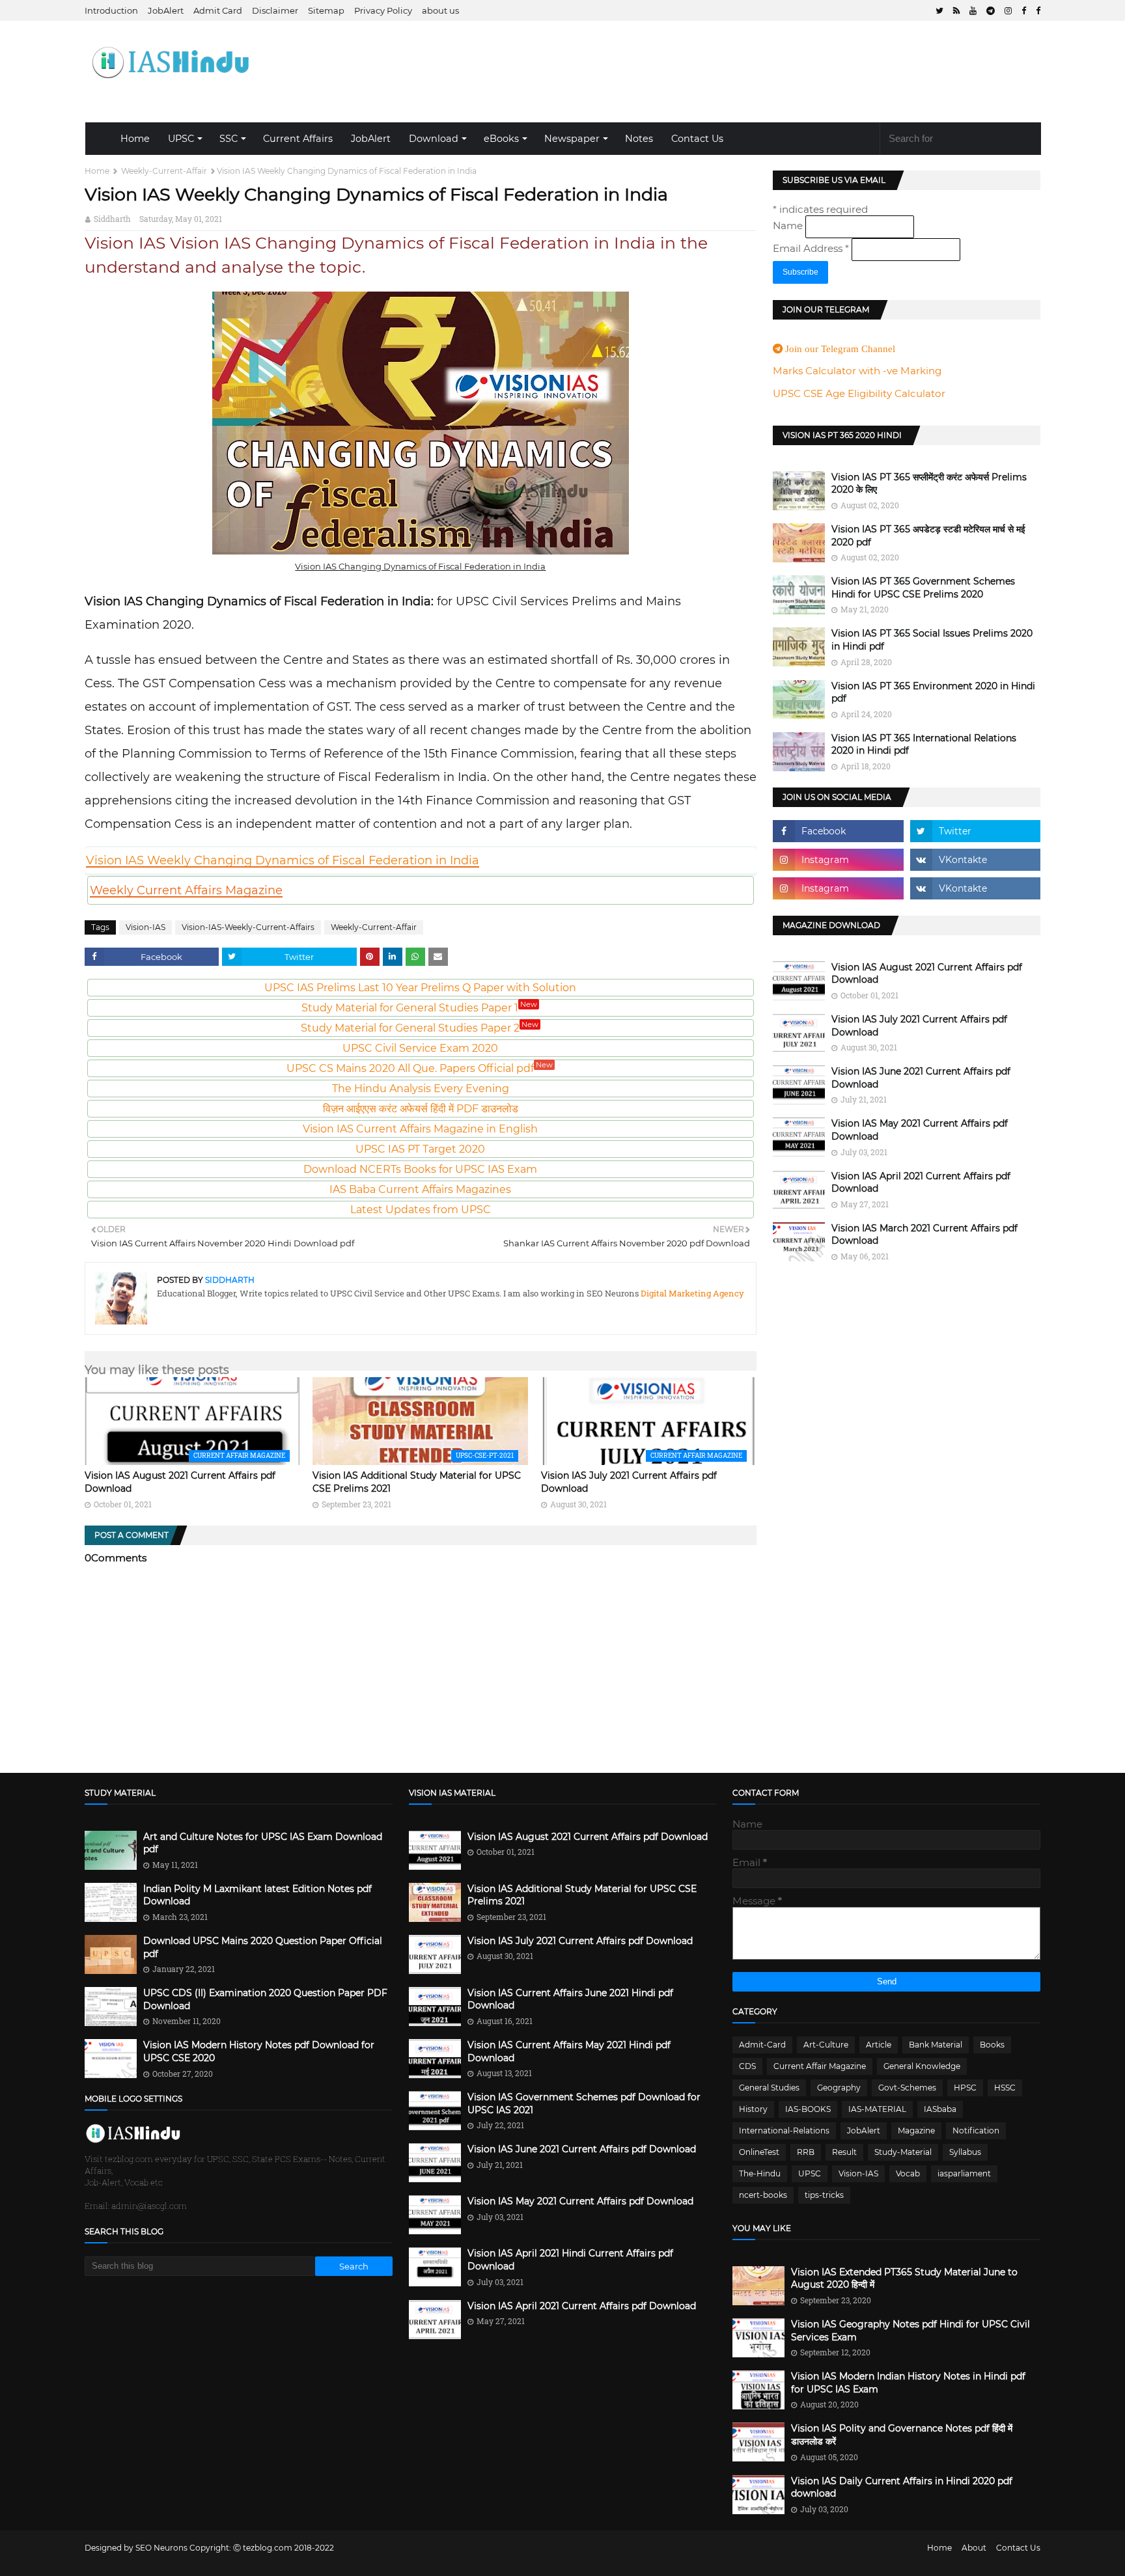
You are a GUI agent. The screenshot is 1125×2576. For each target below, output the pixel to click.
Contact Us (697, 139)
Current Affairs (298, 139)
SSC (229, 139)
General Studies (769, 2088)
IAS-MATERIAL (877, 2109)
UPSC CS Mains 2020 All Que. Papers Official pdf (420, 1068)
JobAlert (166, 10)
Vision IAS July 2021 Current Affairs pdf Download (919, 1026)
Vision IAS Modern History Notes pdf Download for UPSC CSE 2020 (259, 2051)
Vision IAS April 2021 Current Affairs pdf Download (921, 1183)
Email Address (811, 248)
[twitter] (939, 11)
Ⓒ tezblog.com (264, 2548)
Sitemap (326, 10)
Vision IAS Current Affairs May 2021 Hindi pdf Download (569, 2051)
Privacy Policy (383, 10)
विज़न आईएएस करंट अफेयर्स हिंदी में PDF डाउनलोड (421, 1109)
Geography (839, 2088)
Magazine (916, 2131)
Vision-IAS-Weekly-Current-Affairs (248, 927)
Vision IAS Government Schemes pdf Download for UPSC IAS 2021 (584, 2103)
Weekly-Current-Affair (164, 171)
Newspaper (572, 139)
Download (434, 139)
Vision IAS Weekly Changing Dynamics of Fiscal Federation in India (283, 860)
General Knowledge (922, 2066)
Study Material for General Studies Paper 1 (419, 1008)
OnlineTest (759, 2152)
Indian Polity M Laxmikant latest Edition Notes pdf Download (257, 1895)
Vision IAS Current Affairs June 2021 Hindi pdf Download (570, 1999)
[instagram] (1008, 11)
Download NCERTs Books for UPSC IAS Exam (420, 1169)
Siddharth (112, 219)
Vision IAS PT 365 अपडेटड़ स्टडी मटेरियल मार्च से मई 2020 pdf (928, 536)
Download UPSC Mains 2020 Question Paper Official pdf (263, 1947)
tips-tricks (824, 2195)
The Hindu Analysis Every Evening (421, 1089)
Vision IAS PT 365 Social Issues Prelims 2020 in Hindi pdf (932, 640)
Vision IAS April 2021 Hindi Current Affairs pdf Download (570, 2260)
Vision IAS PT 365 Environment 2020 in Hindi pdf (933, 692)
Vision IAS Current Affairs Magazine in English (420, 1129)
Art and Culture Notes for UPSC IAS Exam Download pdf (263, 1843)
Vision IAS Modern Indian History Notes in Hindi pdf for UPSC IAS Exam (908, 2383)
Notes (639, 139)
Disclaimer (275, 10)
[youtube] (973, 11)
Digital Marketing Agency (691, 1293)
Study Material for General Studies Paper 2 (420, 1028)
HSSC (1005, 2088)
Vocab (908, 2173)
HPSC (965, 2088)
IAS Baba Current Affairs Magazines (420, 1189)
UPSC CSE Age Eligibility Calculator (859, 393)
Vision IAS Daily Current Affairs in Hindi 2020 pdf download (902, 2487)
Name (789, 226)
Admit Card (218, 10)
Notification (976, 2131)
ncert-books (763, 2195)
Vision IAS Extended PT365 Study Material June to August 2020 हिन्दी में (904, 2279)
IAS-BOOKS (808, 2109)
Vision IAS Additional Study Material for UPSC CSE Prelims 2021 (582, 1895)
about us (440, 10)
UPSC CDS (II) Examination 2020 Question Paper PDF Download (265, 1999)
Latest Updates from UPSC (421, 1210)
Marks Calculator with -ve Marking (857, 371)
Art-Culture (826, 2045)
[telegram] (991, 11)
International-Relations (784, 2131)
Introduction (111, 10)
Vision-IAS (146, 927)
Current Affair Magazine (820, 2066)
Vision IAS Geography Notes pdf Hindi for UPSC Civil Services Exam (910, 2331)
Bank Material (936, 2045)
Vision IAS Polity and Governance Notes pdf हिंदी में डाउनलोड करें (902, 2435)
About (974, 2548)
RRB (806, 2152)
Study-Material (903, 2152)
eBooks (501, 139)
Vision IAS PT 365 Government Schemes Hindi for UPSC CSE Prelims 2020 (923, 588)
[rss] (956, 11)
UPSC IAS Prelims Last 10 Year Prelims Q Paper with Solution (420, 988)
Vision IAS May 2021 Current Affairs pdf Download (920, 1130)
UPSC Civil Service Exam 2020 (420, 1048)
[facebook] (1024, 11)
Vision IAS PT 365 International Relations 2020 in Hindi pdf (924, 745)
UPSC (181, 139)
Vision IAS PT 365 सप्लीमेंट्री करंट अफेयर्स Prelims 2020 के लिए (929, 484)
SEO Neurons (161, 2548)
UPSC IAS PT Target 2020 (420, 1149)
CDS (747, 2066)
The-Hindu (760, 2173)
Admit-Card (762, 2045)
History (753, 2109)
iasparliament (964, 2173)
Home (135, 139)
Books (992, 2045)
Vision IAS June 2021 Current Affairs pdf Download (921, 1078)
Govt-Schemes (907, 2088)
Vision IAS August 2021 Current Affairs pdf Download (927, 974)
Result (844, 2152)
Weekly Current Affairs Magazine (186, 890)
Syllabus (965, 2152)
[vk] (976, 860)
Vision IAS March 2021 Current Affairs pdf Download (924, 1235)
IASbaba (940, 2109)
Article (879, 2045)
